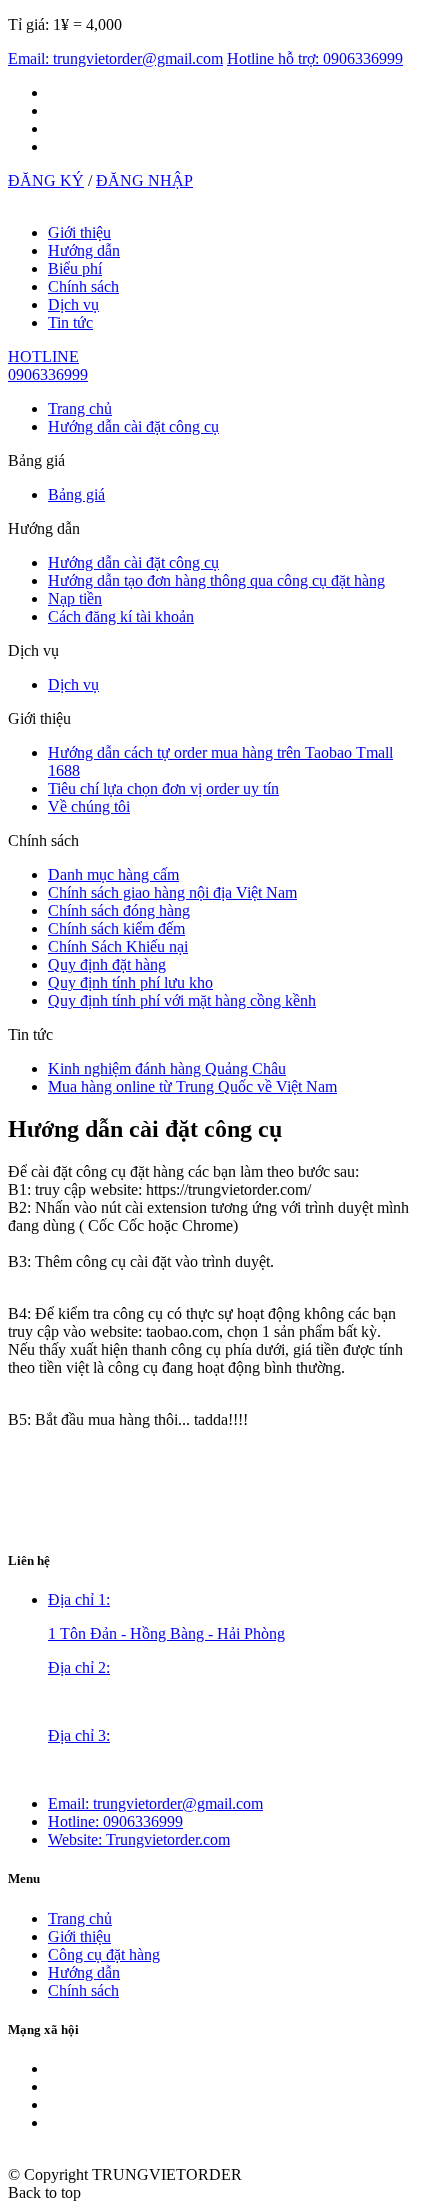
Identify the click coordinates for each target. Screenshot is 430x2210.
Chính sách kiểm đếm (116, 928)
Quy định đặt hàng (107, 964)
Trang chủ (80, 408)
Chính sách (83, 286)
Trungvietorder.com (139, 1839)
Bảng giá (76, 494)
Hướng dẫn (84, 250)
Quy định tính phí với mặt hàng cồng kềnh (182, 1000)
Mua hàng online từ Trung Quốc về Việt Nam (192, 1086)
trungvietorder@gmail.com (155, 1803)
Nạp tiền (75, 598)
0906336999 (115, 1821)
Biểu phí (75, 268)
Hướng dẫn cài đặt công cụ (133, 426)
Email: (115, 58)
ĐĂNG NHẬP (144, 180)
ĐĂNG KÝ (46, 180)
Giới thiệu (79, 232)
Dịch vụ (73, 304)
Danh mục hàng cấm (113, 874)
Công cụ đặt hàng (104, 1954)
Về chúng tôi (89, 806)
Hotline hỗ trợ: (315, 58)
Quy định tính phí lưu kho (130, 982)
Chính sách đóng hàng (119, 910)
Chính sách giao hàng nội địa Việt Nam (172, 892)
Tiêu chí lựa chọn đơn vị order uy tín (163, 788)
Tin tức (70, 322)
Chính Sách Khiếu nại (118, 946)
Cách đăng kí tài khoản (121, 616)
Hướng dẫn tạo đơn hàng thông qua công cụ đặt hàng (216, 580)
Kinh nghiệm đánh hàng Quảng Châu (167, 1068)
